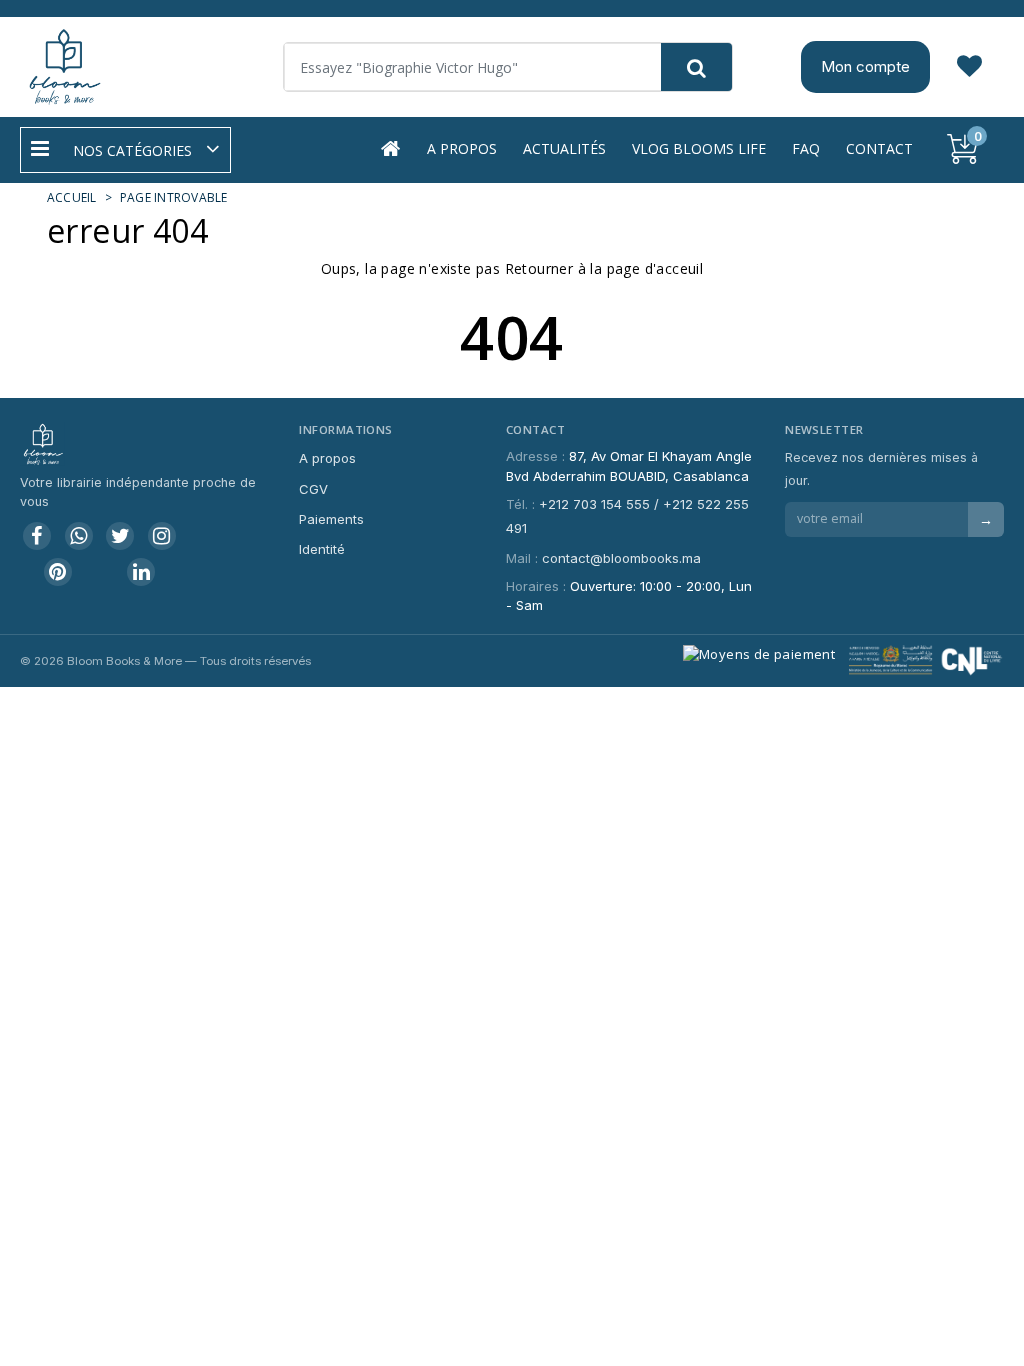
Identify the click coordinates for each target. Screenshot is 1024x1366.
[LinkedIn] (141, 572)
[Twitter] (120, 536)
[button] (125, 150)
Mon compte (865, 66)
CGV (313, 489)
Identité (322, 549)
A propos (462, 148)
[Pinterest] (58, 572)
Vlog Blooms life (699, 148)
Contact (879, 148)
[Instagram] (162, 536)
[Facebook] (37, 536)
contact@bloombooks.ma (621, 558)
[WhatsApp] (79, 536)
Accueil (72, 197)
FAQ (806, 148)
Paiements (331, 519)
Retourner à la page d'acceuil (604, 268)
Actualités (564, 148)
